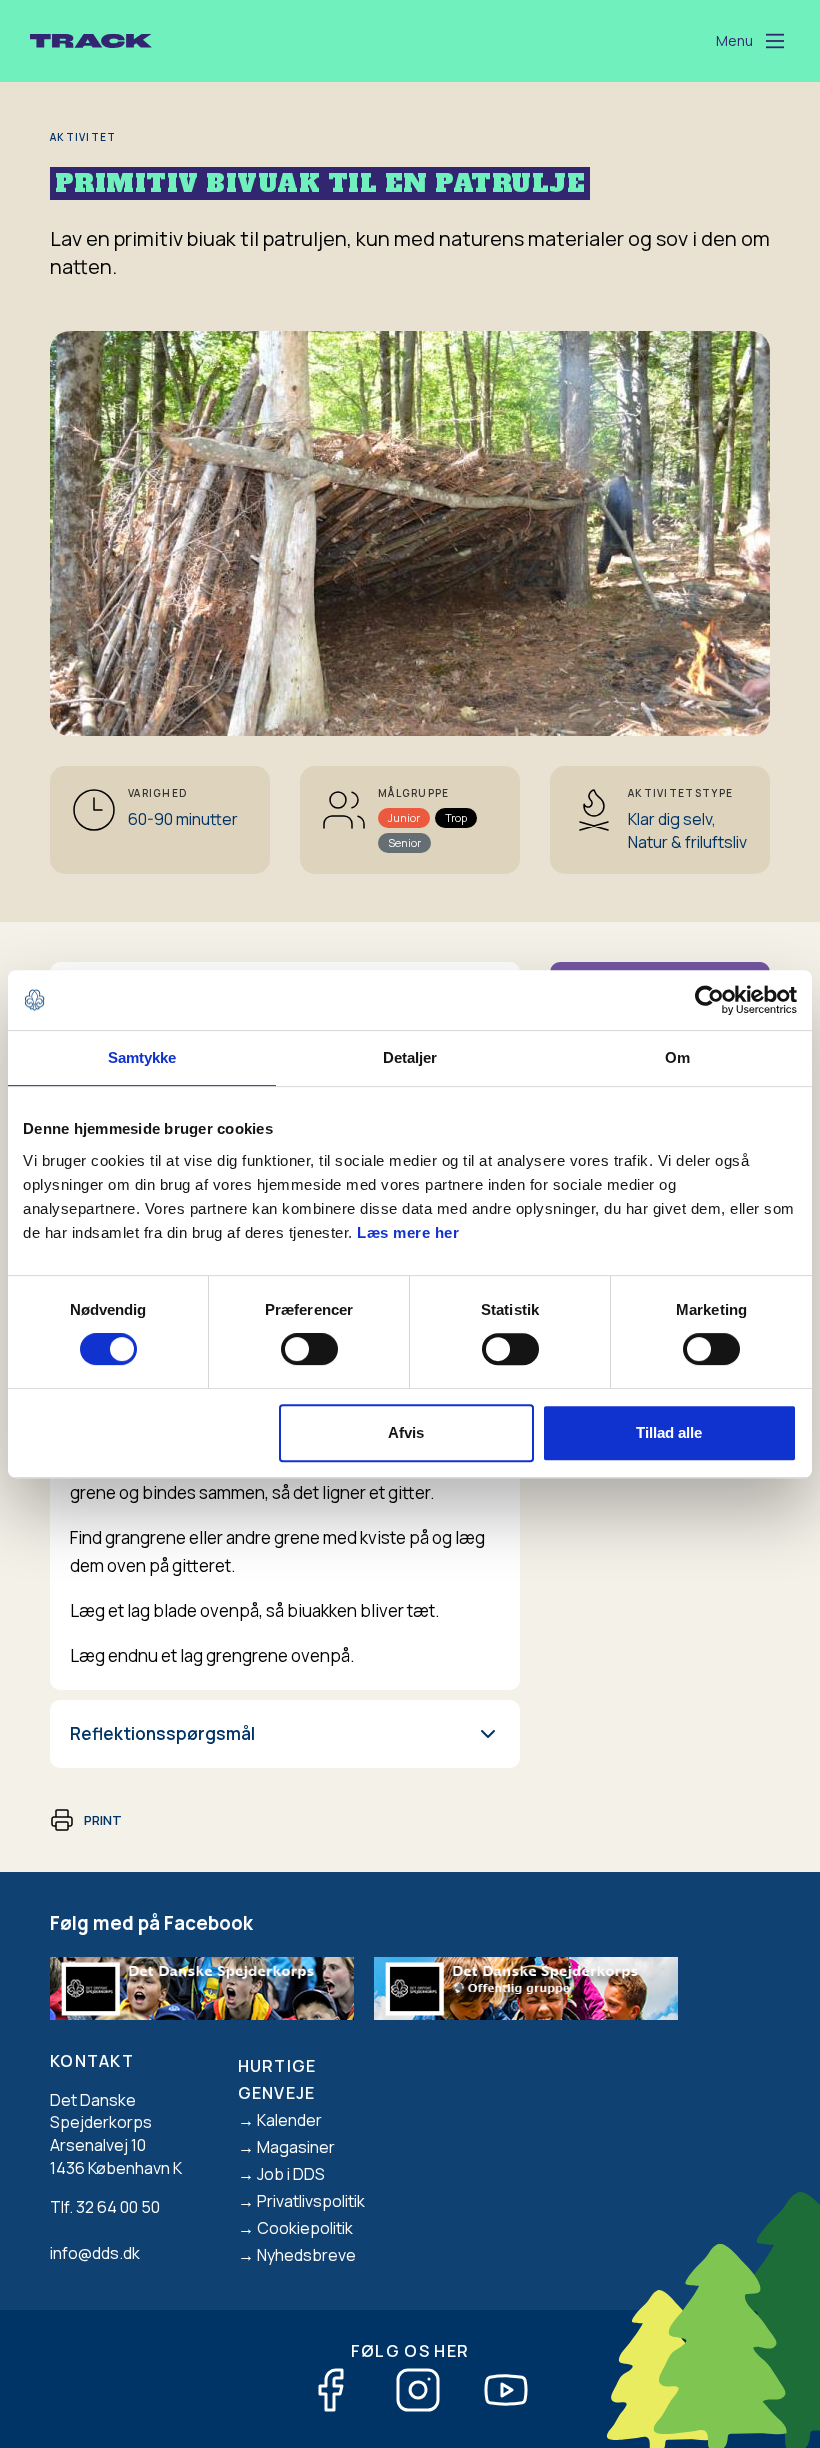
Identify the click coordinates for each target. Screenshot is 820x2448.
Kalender (289, 2120)
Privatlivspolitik (311, 2201)
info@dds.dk (95, 2253)
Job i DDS (291, 2174)
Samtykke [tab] (142, 1057)
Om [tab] (677, 1057)
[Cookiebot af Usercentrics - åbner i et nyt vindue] (709, 1000)
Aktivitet (83, 137)
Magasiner (296, 2147)
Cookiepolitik (305, 2228)
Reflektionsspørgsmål (162, 1733)
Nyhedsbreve (306, 2255)
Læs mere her (408, 1232)
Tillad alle (669, 1432)
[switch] (309, 1349)
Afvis (406, 1432)
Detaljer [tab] (410, 1057)
